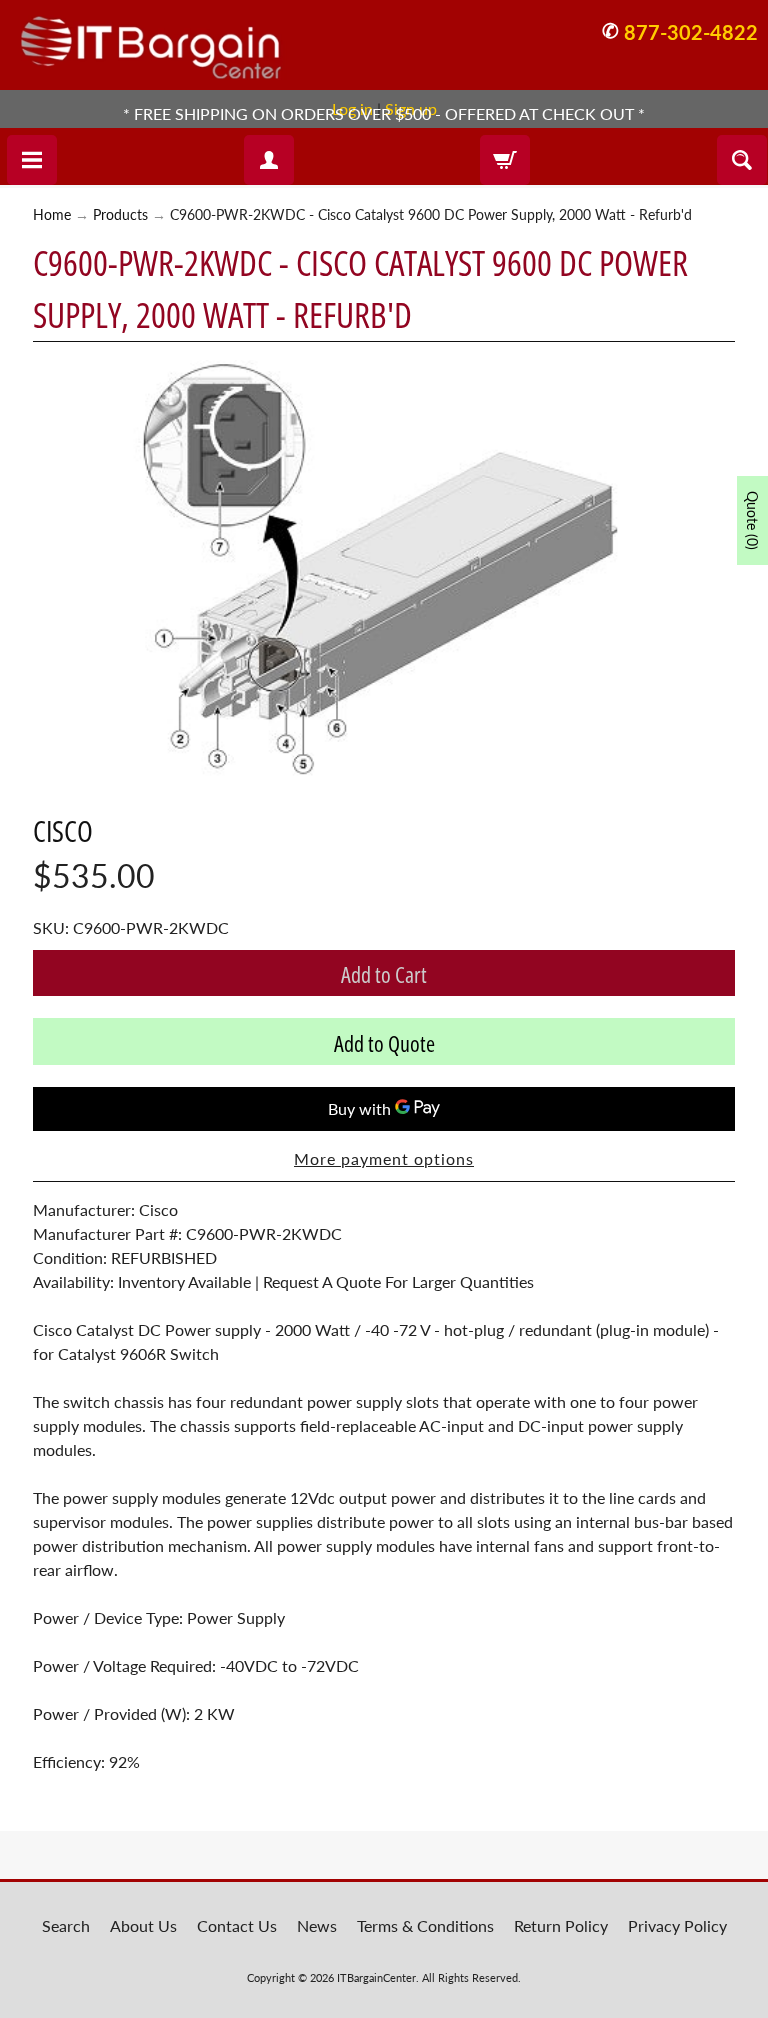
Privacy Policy (677, 1925)
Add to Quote (384, 1043)
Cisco (63, 830)
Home (52, 215)
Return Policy (561, 1925)
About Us (143, 1925)
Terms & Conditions (425, 1925)
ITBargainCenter (376, 1977)
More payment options (384, 1158)
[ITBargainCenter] (151, 40)
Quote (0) (752, 520)
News (317, 1925)
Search (66, 1925)
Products (120, 215)
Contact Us (237, 1925)
